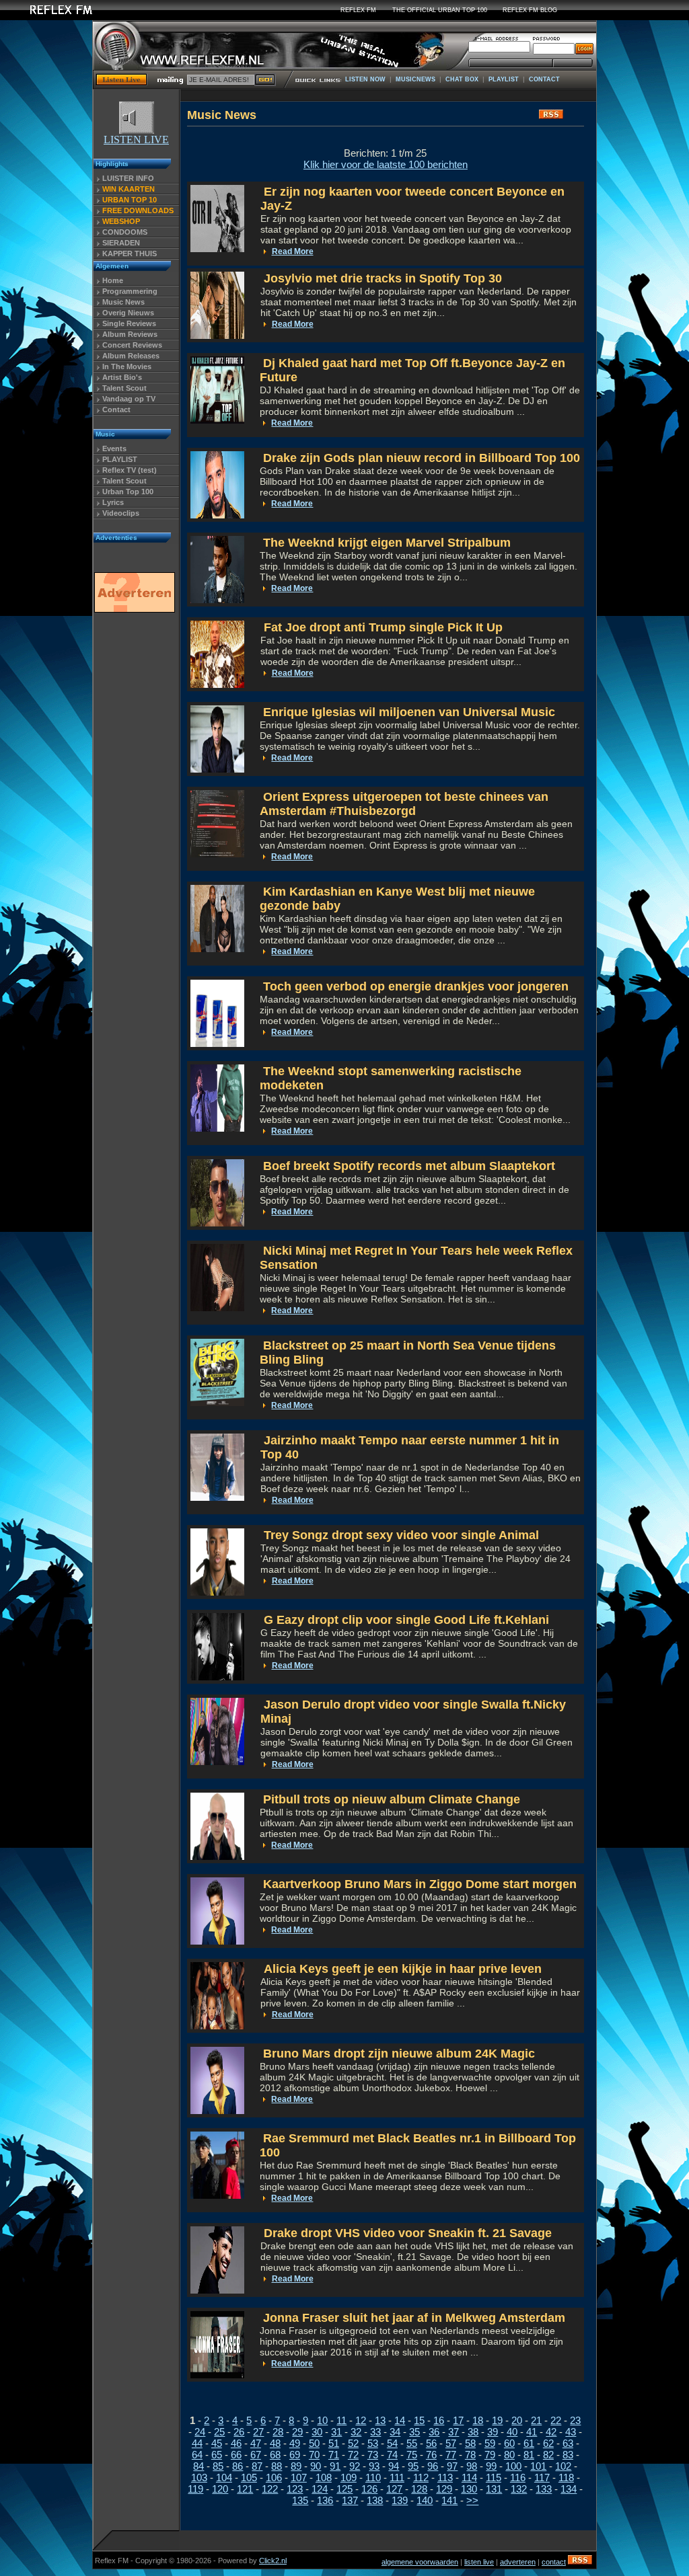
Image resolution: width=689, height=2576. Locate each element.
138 (375, 2500)
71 (334, 2455)
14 (400, 2420)
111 (397, 2477)
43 (571, 2432)
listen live (479, 2562)
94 (394, 2466)
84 (198, 2466)
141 (449, 2500)
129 (444, 2489)
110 (373, 2477)
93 (374, 2466)
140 (425, 2500)
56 (431, 2443)
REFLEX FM (358, 10)
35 (414, 2432)
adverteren (518, 2562)
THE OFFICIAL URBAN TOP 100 (440, 10)
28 (278, 2432)
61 (529, 2443)
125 (344, 2489)
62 (548, 2443)
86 (238, 2466)
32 (356, 2432)
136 (325, 2500)
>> (472, 2500)
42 (551, 2432)
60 (509, 2443)
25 (219, 2432)
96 (433, 2466)
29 (297, 2432)
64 (197, 2455)
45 (217, 2443)
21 (536, 2420)
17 (458, 2420)
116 (518, 2477)
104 (224, 2477)
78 (470, 2455)
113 (445, 2477)
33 (375, 2432)
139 (400, 2500)
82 (548, 2455)
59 (490, 2443)
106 (274, 2477)
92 (355, 2466)
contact (554, 2562)
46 (236, 2443)
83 (568, 2455)
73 (373, 2455)
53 (373, 2443)
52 (353, 2443)
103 (199, 2477)
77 (451, 2455)
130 (469, 2489)
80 (509, 2455)
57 (451, 2443)
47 (256, 2443)
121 (245, 2489)
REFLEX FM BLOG (530, 10)
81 (529, 2455)
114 (469, 2477)
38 (473, 2432)
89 (296, 2466)
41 (532, 2432)
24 (200, 2432)
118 (566, 2477)
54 (392, 2443)
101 (538, 2466)
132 (519, 2489)
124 (320, 2489)
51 (334, 2443)
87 (257, 2466)
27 (258, 2432)
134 (569, 2489)
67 (256, 2455)
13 (380, 2420)
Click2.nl (273, 2561)
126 (369, 2489)
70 (314, 2455)
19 (497, 2420)
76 (431, 2455)
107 (299, 2477)
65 (217, 2455)
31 (336, 2432)
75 (412, 2455)
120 (220, 2489)
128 (419, 2489)
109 (349, 2477)
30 (317, 2432)
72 (353, 2455)
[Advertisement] (134, 822)
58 (470, 2443)
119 (195, 2489)
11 (341, 2420)
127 (394, 2489)
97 (452, 2466)
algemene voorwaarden (420, 2562)
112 (421, 2477)
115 (494, 2477)
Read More (293, 251)
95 (413, 2466)
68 (275, 2455)
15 (419, 2420)
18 (478, 2420)
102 (563, 2466)
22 (556, 2420)
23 (575, 2420)
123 (295, 2489)
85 (218, 2466)
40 (512, 2432)
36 (434, 2432)
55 (412, 2443)
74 (392, 2455)
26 (239, 2432)
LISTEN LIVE (136, 140)
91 (335, 2466)
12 (361, 2420)
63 (568, 2443)
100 (513, 2466)
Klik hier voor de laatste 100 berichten (386, 164)
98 (472, 2466)
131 (494, 2489)
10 (322, 2420)
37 (454, 2432)
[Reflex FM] (50, 16)
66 (236, 2455)
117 (542, 2477)
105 (249, 2477)
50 (314, 2443)
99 (491, 2466)
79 (490, 2455)
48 (275, 2443)
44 (197, 2443)
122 (270, 2489)
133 (544, 2489)
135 (300, 2500)
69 (295, 2455)
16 (439, 2420)
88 (277, 2466)
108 (324, 2477)
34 (395, 2432)
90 (316, 2466)
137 (350, 2500)
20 (517, 2420)
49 (295, 2443)
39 (493, 2432)
